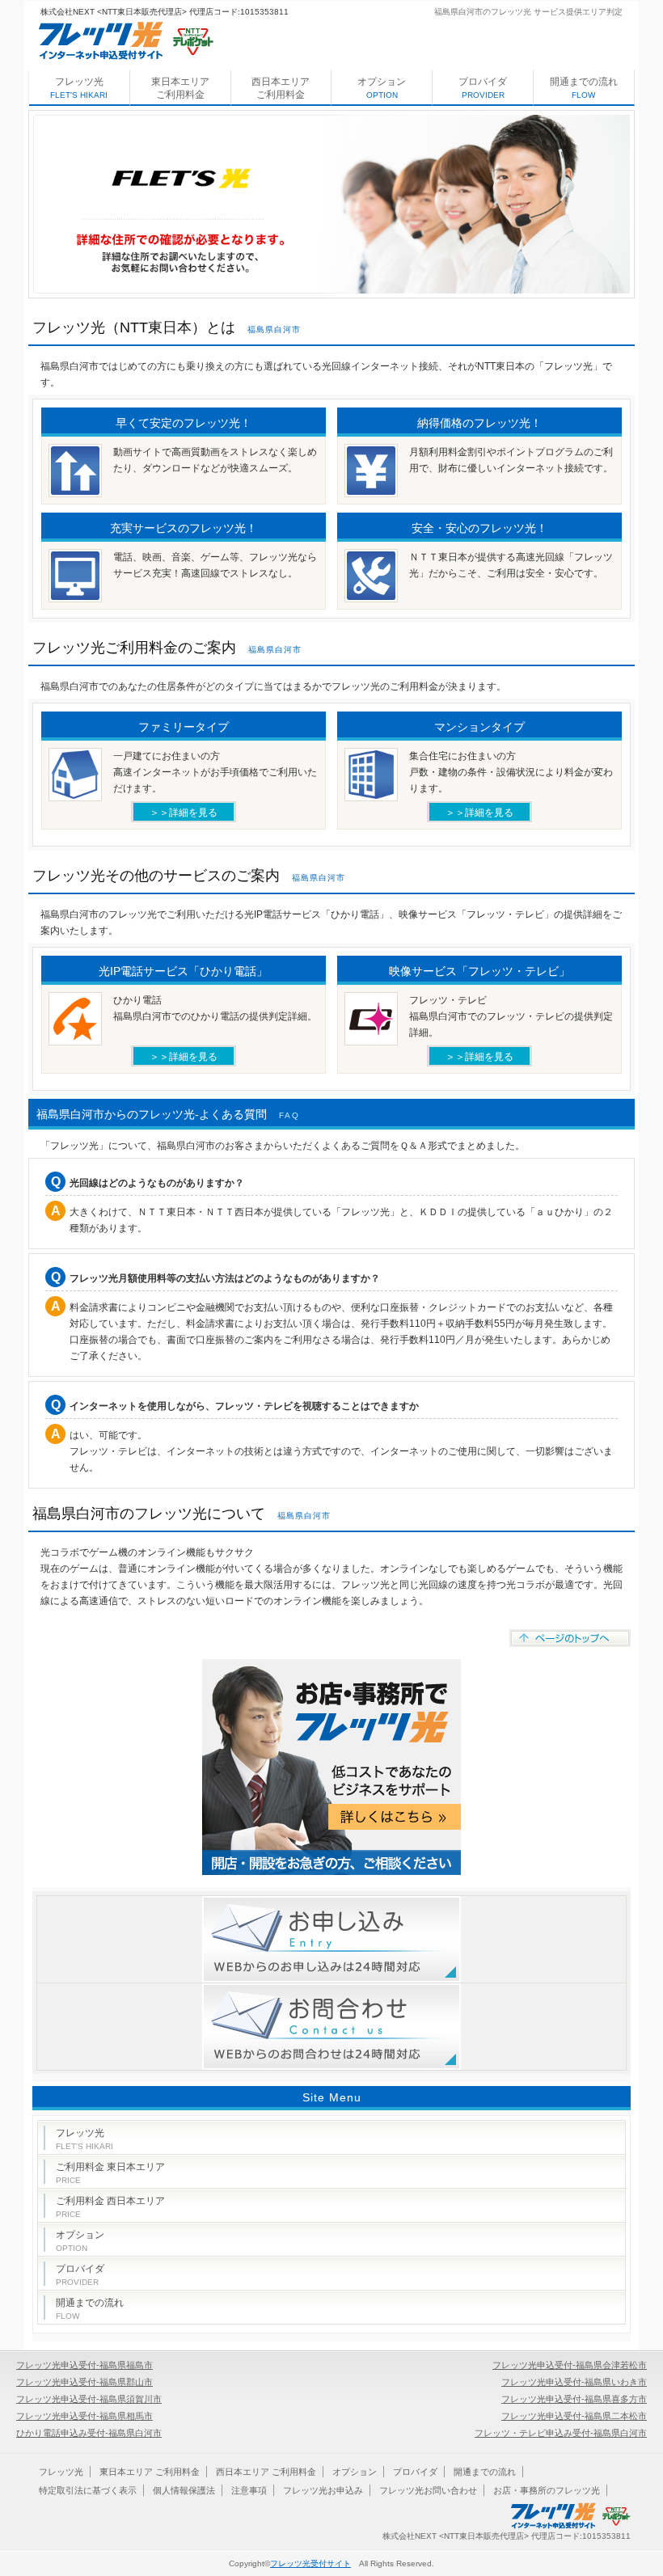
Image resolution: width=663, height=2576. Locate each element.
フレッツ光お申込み (323, 2490)
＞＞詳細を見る (184, 813)
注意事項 (249, 2490)
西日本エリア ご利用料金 (281, 88)
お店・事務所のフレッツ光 (547, 2490)
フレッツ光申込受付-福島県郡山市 (84, 2382)
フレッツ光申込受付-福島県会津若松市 (570, 2365)
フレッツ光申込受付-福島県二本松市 (574, 2416)
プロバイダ (483, 88)
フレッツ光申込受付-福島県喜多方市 (574, 2399)
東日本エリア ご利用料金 (180, 88)
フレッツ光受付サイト (310, 2563)
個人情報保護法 (184, 2490)
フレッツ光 (79, 88)
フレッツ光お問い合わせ (428, 2490)
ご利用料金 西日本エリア (110, 2207)
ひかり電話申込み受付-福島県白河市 (89, 2433)
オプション (382, 88)
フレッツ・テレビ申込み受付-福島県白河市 (561, 2433)
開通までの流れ (584, 88)
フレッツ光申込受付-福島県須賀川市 (89, 2399)
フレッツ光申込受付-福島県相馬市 (84, 2416)
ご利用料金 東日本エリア (110, 2173)
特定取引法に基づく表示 (88, 2490)
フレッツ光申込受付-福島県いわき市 (574, 2382)
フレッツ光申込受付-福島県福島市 (84, 2365)
